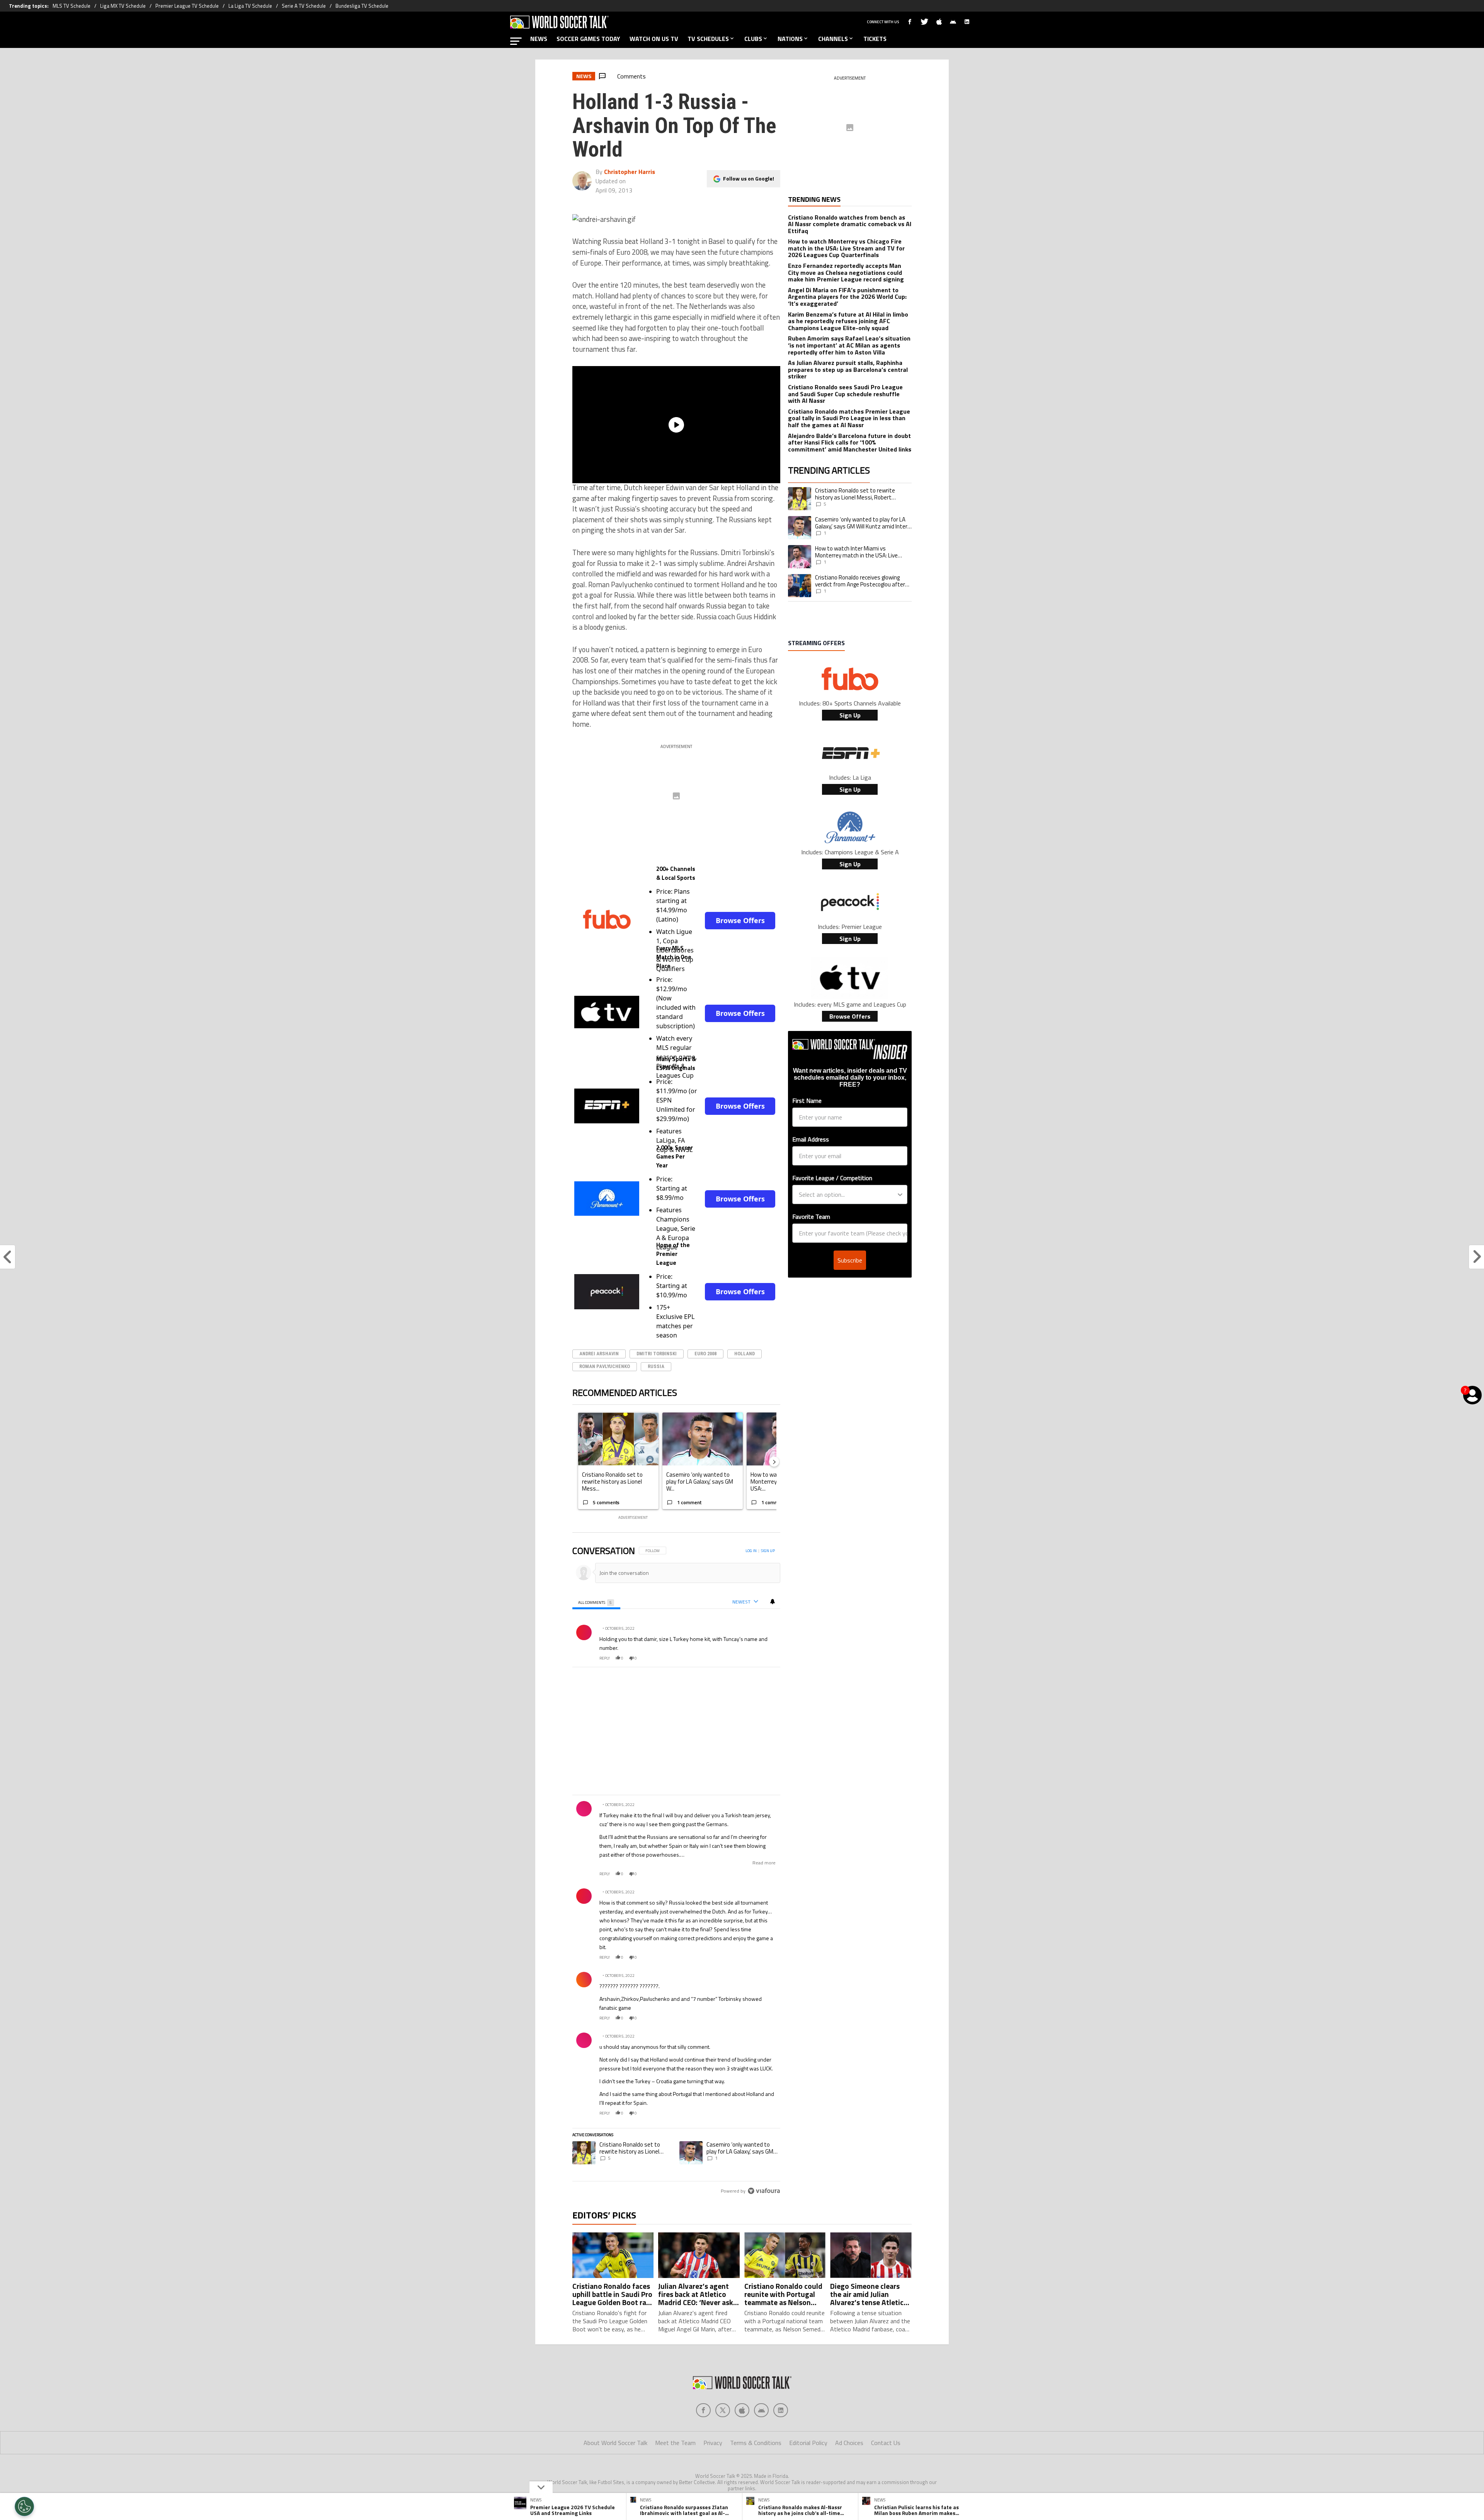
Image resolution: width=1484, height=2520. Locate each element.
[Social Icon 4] (781, 2410)
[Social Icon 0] (703, 2410)
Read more (764, 1863)
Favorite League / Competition (832, 1178)
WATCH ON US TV (654, 39)
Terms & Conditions (756, 2443)
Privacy (713, 2443)
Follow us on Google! (749, 178)
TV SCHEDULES (708, 39)
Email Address (811, 1139)
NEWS (539, 39)
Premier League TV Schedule (187, 6)
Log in (751, 1551)
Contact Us (886, 2443)
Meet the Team (675, 2443)
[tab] (596, 1602)
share (751, 1658)
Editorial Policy (808, 2443)
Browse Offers (740, 920)
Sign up (768, 1551)
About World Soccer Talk (615, 2443)
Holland (745, 1354)
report (768, 1658)
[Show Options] (900, 1194)
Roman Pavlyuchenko (605, 1366)
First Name (807, 1101)
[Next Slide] (774, 1462)
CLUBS (753, 39)
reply (605, 1658)
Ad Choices (849, 2443)
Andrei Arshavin (599, 1354)
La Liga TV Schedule (250, 6)
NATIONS (790, 39)
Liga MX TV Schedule (123, 6)
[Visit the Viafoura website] (764, 2191)
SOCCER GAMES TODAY (588, 39)
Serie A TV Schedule (304, 6)
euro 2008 (705, 1354)
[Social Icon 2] (742, 2410)
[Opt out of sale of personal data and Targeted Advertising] (24, 2506)
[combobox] (848, 1194)
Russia (656, 1366)
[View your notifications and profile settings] (773, 1602)
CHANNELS (833, 39)
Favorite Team (811, 1217)
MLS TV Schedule (71, 6)
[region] (676, 1871)
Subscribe (850, 1260)
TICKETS (875, 39)
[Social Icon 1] (723, 2410)
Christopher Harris (630, 172)
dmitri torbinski (657, 1354)
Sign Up (850, 715)
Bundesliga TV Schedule (362, 6)
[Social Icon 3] (761, 2410)
